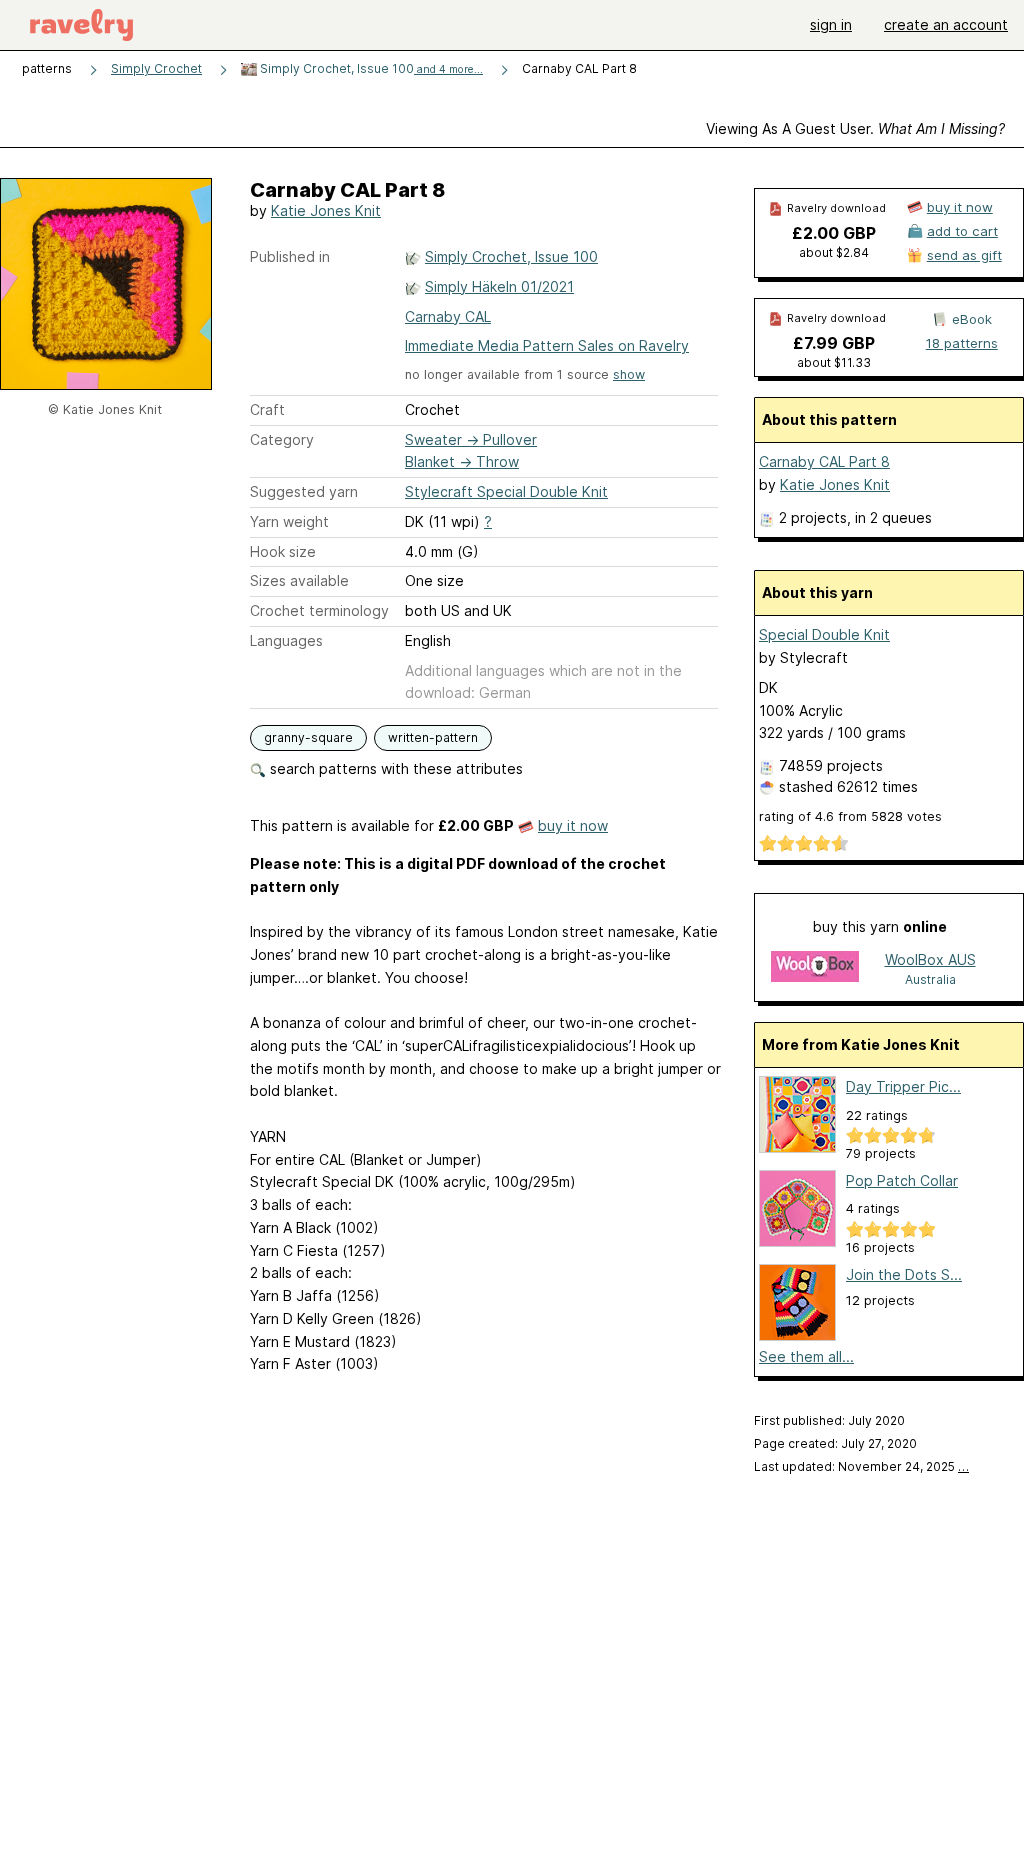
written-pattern (433, 737)
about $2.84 (834, 252)
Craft (267, 409)
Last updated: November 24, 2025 (861, 1466)
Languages (286, 640)
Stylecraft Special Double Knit (506, 491)
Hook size (283, 551)
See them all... (806, 1356)
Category (282, 439)
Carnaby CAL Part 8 (824, 461)
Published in (290, 256)
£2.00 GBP (834, 233)
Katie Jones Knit (326, 210)
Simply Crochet (156, 68)
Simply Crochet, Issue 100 (370, 68)
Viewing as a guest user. (855, 128)
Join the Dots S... (904, 1274)
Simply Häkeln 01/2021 (499, 286)
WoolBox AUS (930, 959)
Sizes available (299, 580)
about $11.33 (834, 362)
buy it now (573, 825)
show (629, 374)
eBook (972, 319)
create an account (946, 24)
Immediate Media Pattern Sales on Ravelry (547, 345)
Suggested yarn (304, 491)
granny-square (308, 737)
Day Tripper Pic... (903, 1086)
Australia (930, 979)
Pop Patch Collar (902, 1180)
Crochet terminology (319, 610)
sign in (831, 24)
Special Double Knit (824, 634)
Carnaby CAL (448, 316)
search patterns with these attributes (394, 768)
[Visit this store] (815, 968)
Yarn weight (289, 521)
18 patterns (962, 343)
